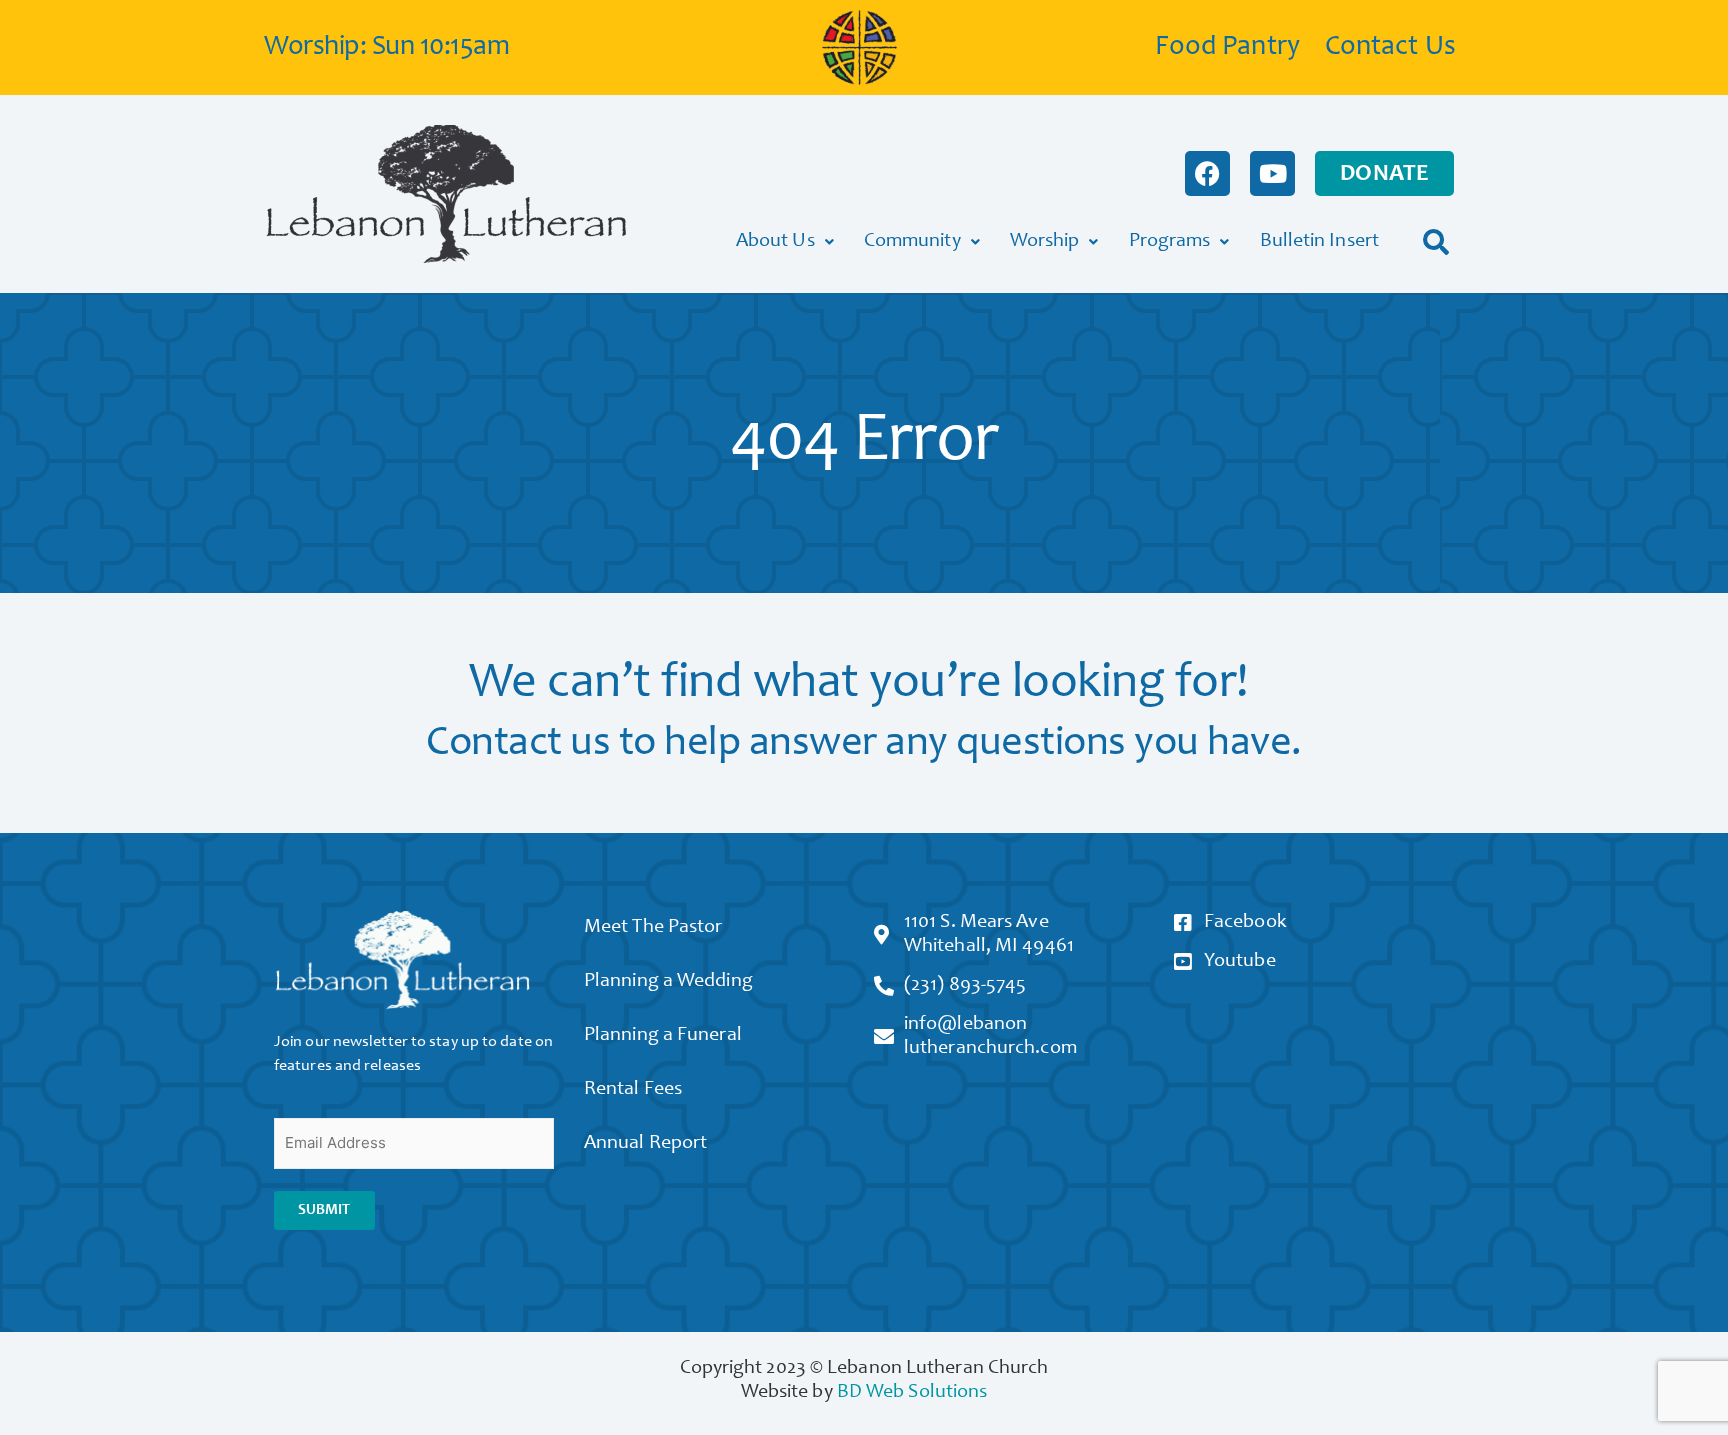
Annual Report (645, 1144)
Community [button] (912, 242)
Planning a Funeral (663, 1036)
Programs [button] (1170, 242)
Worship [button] (1045, 242)
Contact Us (1390, 48)
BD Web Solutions (912, 1393)
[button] (1436, 241)
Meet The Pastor (653, 928)
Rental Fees (633, 1090)
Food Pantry (1227, 48)
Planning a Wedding (668, 982)
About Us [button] (775, 242)
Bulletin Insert (1320, 242)
